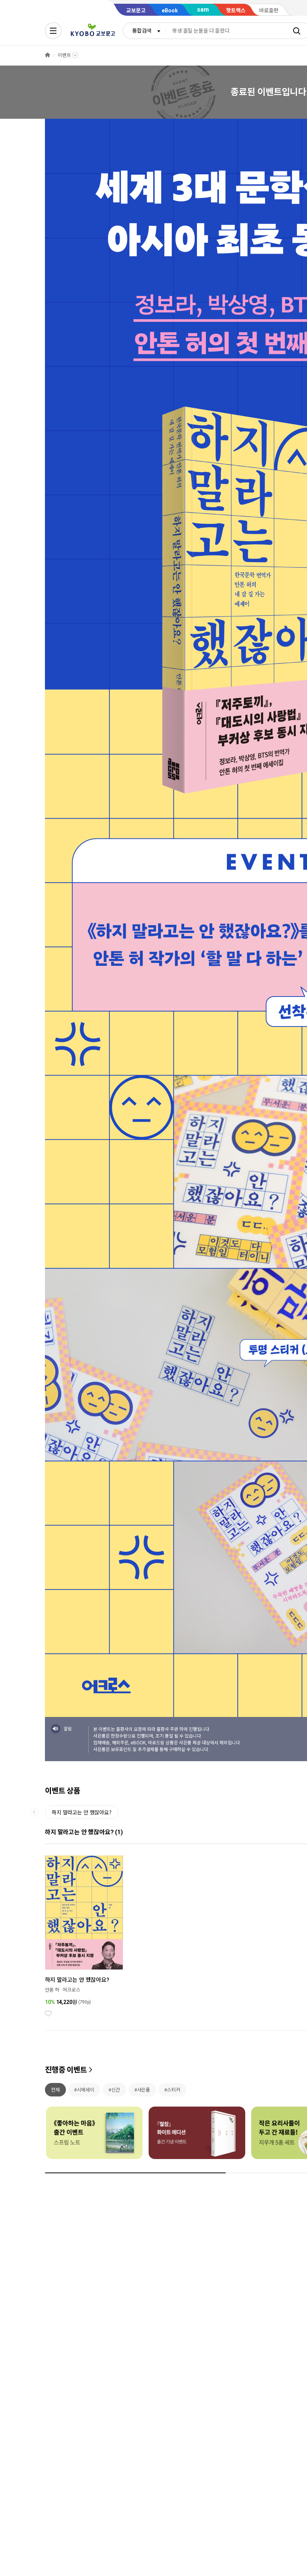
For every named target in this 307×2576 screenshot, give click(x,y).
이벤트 (64, 55)
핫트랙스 (236, 10)
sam (203, 10)
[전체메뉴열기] (53, 31)
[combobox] (145, 31)
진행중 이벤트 (66, 2070)
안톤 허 (52, 1990)
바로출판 (269, 10)
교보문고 (136, 10)
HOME (48, 55)
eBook (170, 10)
